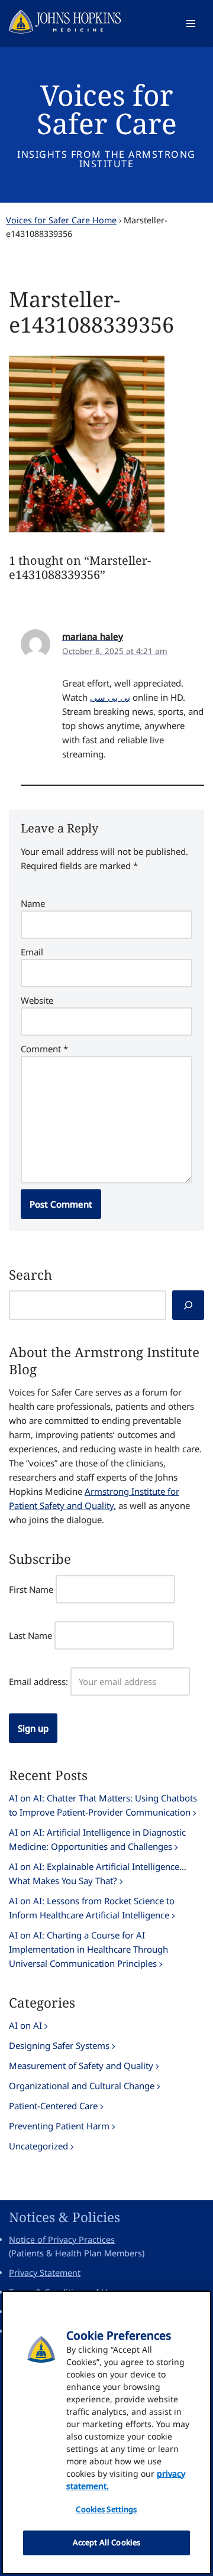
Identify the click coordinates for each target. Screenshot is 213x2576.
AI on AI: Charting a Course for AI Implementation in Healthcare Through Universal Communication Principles (88, 1949)
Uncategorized (38, 2146)
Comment (44, 1049)
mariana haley (93, 636)
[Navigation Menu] (191, 24)
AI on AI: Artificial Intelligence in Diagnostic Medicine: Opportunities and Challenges (97, 1839)
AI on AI (25, 2025)
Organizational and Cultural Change (82, 2086)
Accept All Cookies (106, 2542)
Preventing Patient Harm (59, 2126)
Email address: (38, 1681)
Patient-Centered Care (53, 2106)
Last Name (30, 1635)
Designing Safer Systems (59, 2045)
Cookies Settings (106, 2509)
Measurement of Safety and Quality (81, 2066)
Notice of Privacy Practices (62, 2240)
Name (33, 903)
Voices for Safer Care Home (61, 220)
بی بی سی (110, 697)
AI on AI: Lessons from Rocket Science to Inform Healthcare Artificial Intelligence (92, 1908)
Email (32, 952)
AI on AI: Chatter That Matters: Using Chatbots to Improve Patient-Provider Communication (103, 1805)
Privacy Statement (45, 2273)
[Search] (188, 1305)
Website (37, 1000)
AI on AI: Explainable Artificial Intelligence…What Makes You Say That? (98, 1874)
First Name (31, 1589)
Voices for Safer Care (107, 109)
